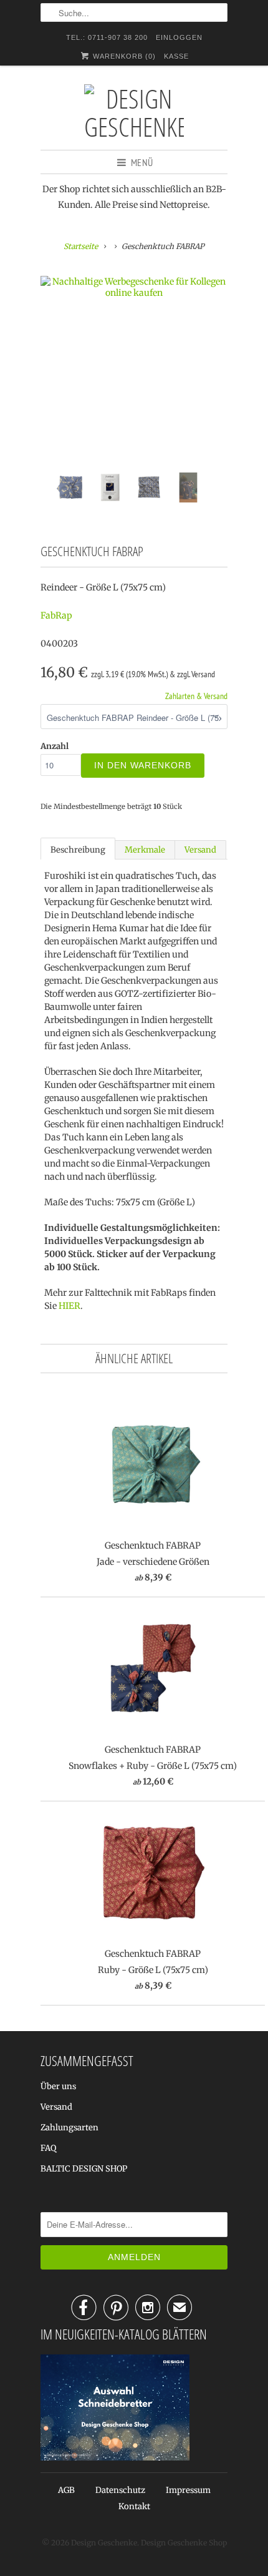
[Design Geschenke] (134, 112)
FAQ (48, 2148)
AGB (66, 2490)
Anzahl (55, 746)
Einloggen (179, 37)
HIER (69, 1306)
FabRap (56, 615)
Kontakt (134, 2506)
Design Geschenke (104, 2543)
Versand (200, 850)
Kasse (176, 56)
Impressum (188, 2490)
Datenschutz (120, 2490)
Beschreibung (78, 850)
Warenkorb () (123, 56)
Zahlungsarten (69, 2128)
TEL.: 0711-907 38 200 (107, 37)
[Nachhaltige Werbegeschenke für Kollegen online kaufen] (134, 287)
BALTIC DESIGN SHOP (84, 2169)
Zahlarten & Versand (196, 696)
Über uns (58, 2086)
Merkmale (145, 850)
